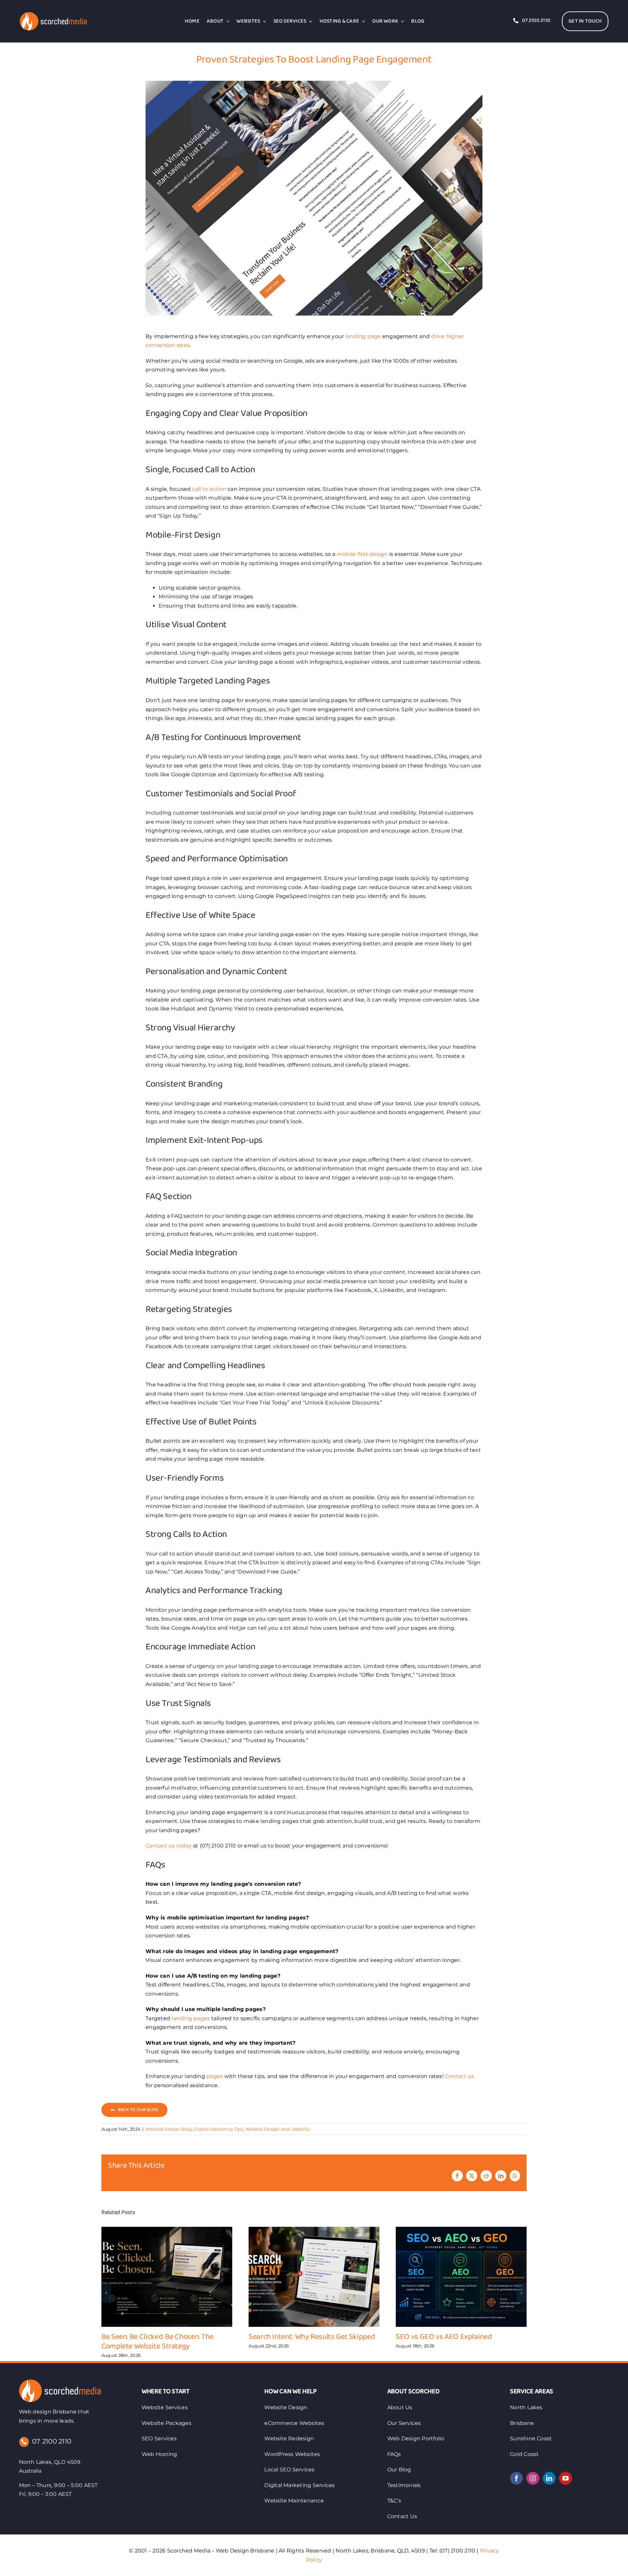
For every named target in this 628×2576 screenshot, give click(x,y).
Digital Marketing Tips (218, 2129)
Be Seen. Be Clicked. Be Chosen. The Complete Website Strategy (157, 2342)
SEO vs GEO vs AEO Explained (444, 2337)
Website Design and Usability (278, 2129)
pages (215, 2076)
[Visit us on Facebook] (516, 2478)
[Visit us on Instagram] (533, 2478)
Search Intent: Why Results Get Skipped (312, 2337)
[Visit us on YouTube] (566, 2478)
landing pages (191, 2018)
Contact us (459, 2076)
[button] (106, 2293)
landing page (363, 336)
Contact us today (169, 1846)
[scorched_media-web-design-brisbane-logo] (60, 2382)
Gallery (167, 2277)
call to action (209, 489)
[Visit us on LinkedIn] (549, 2478)
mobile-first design (362, 554)
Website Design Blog (168, 2129)
